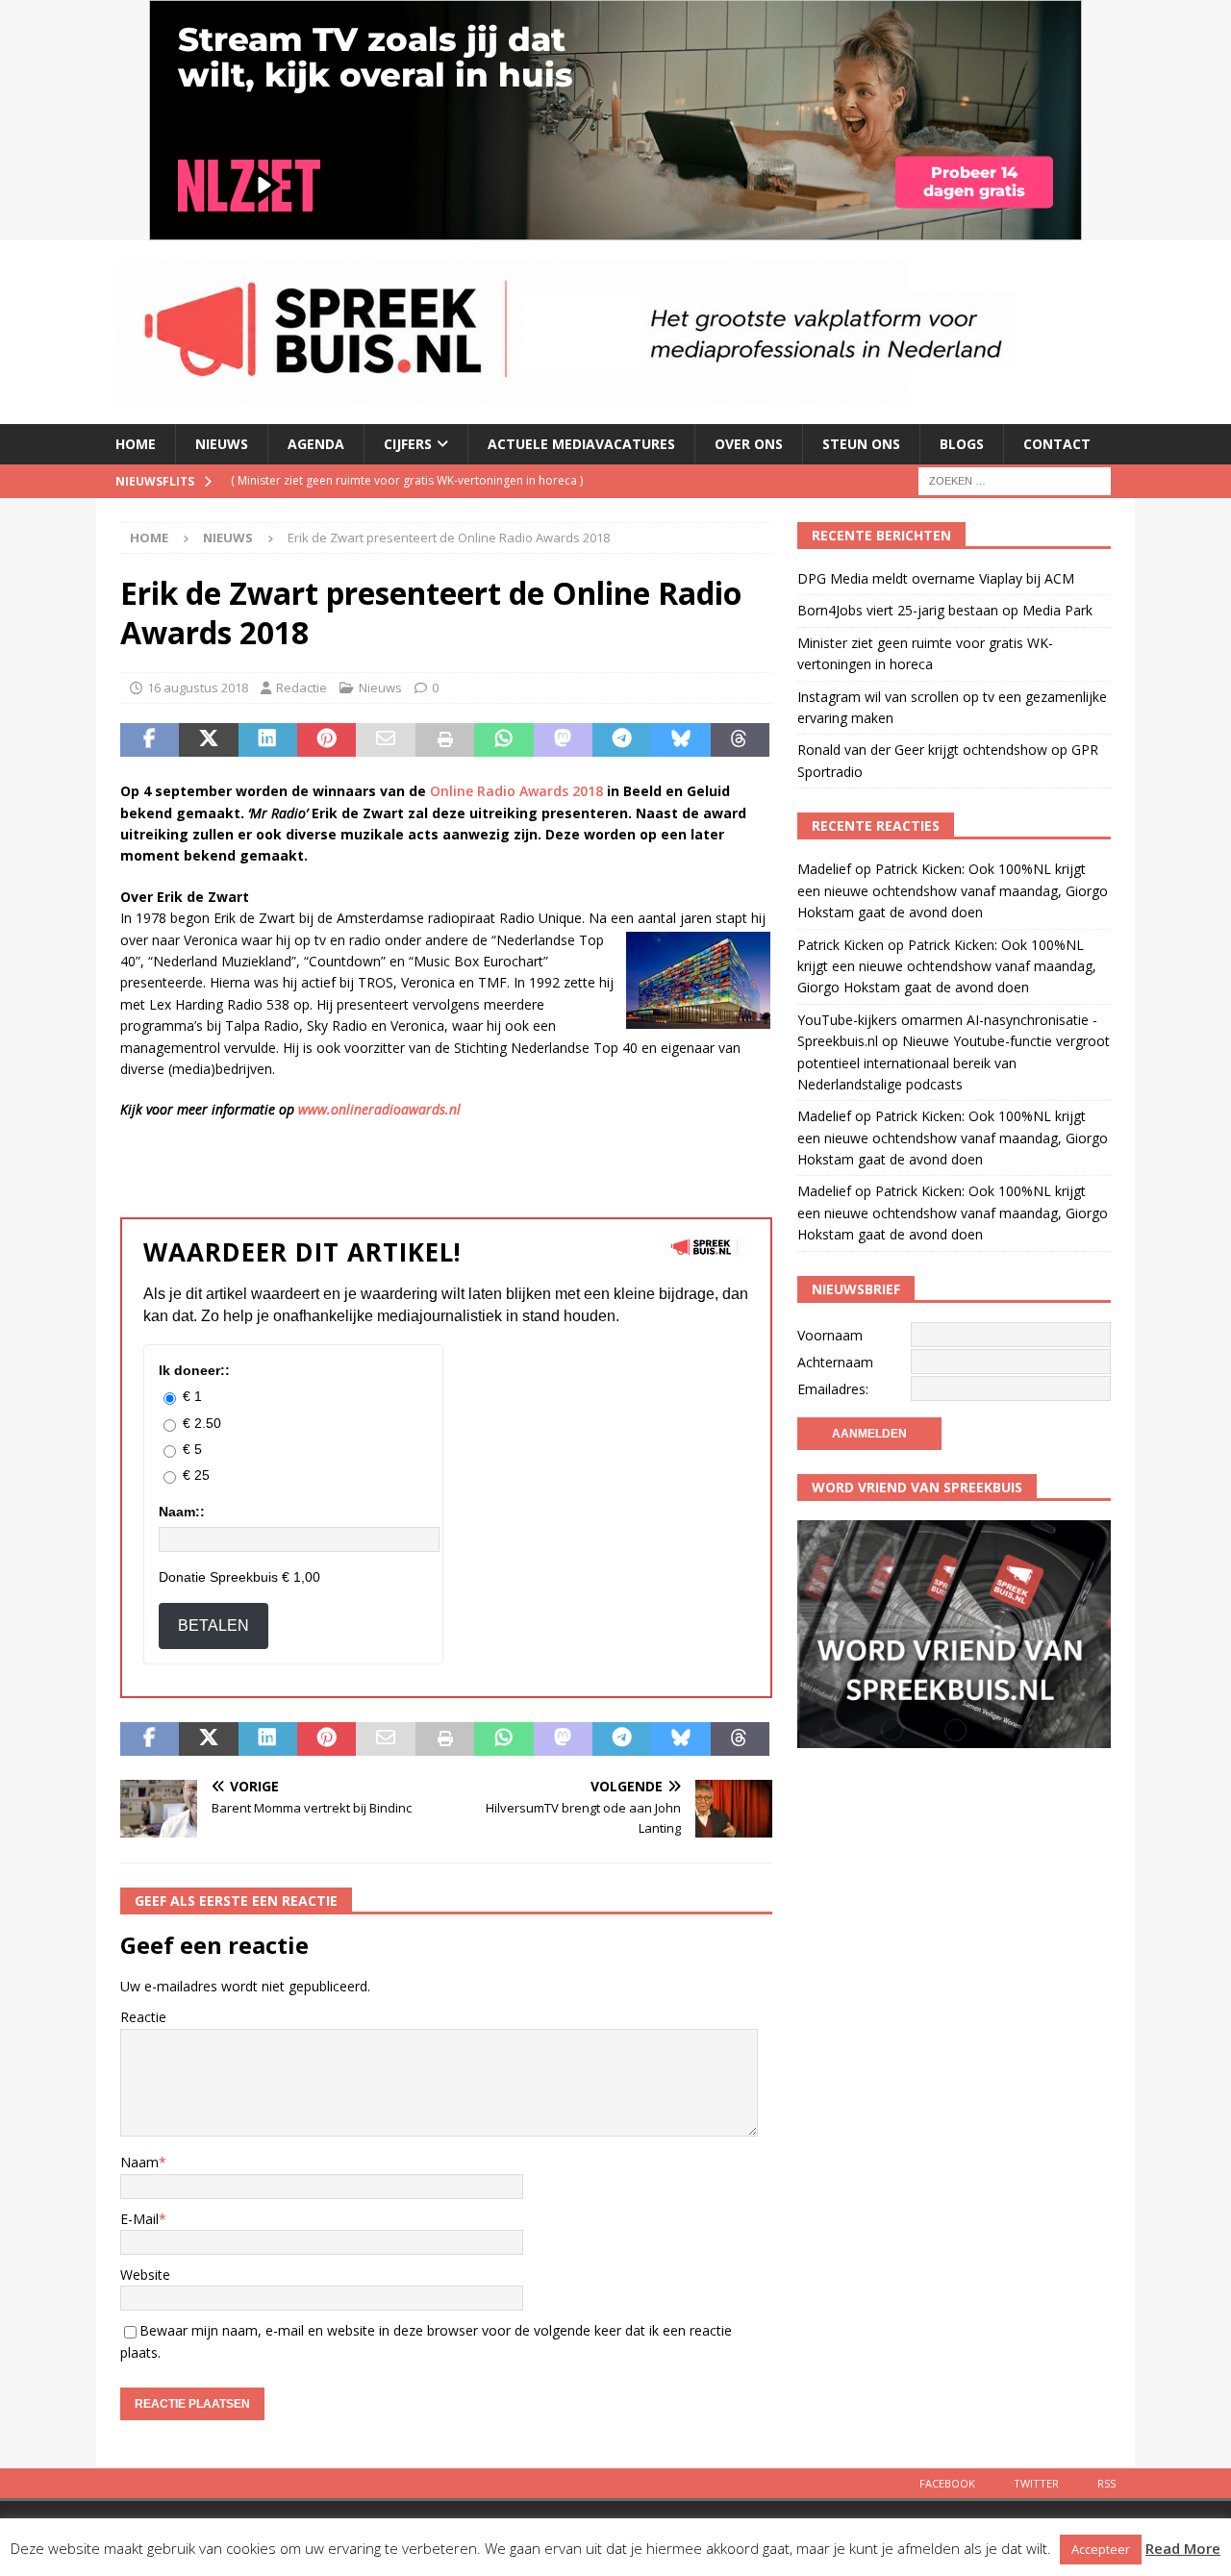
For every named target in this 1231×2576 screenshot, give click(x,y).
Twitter (1036, 2483)
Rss (1106, 2483)
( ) (407, 480)
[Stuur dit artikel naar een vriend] (385, 740)
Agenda (316, 444)
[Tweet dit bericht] (208, 740)
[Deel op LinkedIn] (268, 740)
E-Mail (139, 2219)
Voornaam (830, 1335)
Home (136, 444)
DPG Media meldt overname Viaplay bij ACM (936, 578)
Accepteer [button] (1101, 2549)
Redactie (301, 688)
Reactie (143, 2017)
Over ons (749, 444)
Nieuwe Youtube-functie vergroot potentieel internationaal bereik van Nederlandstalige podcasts (954, 1063)
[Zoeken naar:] (1015, 479)
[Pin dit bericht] (327, 740)
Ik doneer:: (194, 1370)
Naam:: (182, 1512)
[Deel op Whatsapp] (503, 740)
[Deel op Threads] (740, 740)
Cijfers (408, 444)
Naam (139, 2162)
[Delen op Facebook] (150, 740)
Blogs (962, 444)
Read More (1183, 2548)
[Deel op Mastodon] (563, 740)
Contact (1057, 444)
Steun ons (861, 444)
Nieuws (222, 444)
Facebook (947, 2483)
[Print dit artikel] (445, 740)
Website (145, 2275)
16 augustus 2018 (198, 688)
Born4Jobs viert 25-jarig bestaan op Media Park (945, 610)
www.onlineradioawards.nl (379, 1109)
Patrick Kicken (841, 945)
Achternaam (835, 1362)
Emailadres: (833, 1389)
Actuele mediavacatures (581, 444)
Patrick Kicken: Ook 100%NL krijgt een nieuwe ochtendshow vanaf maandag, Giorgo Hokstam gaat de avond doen (953, 890)
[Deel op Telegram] (622, 740)
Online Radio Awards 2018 (516, 791)
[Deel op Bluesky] (680, 740)
